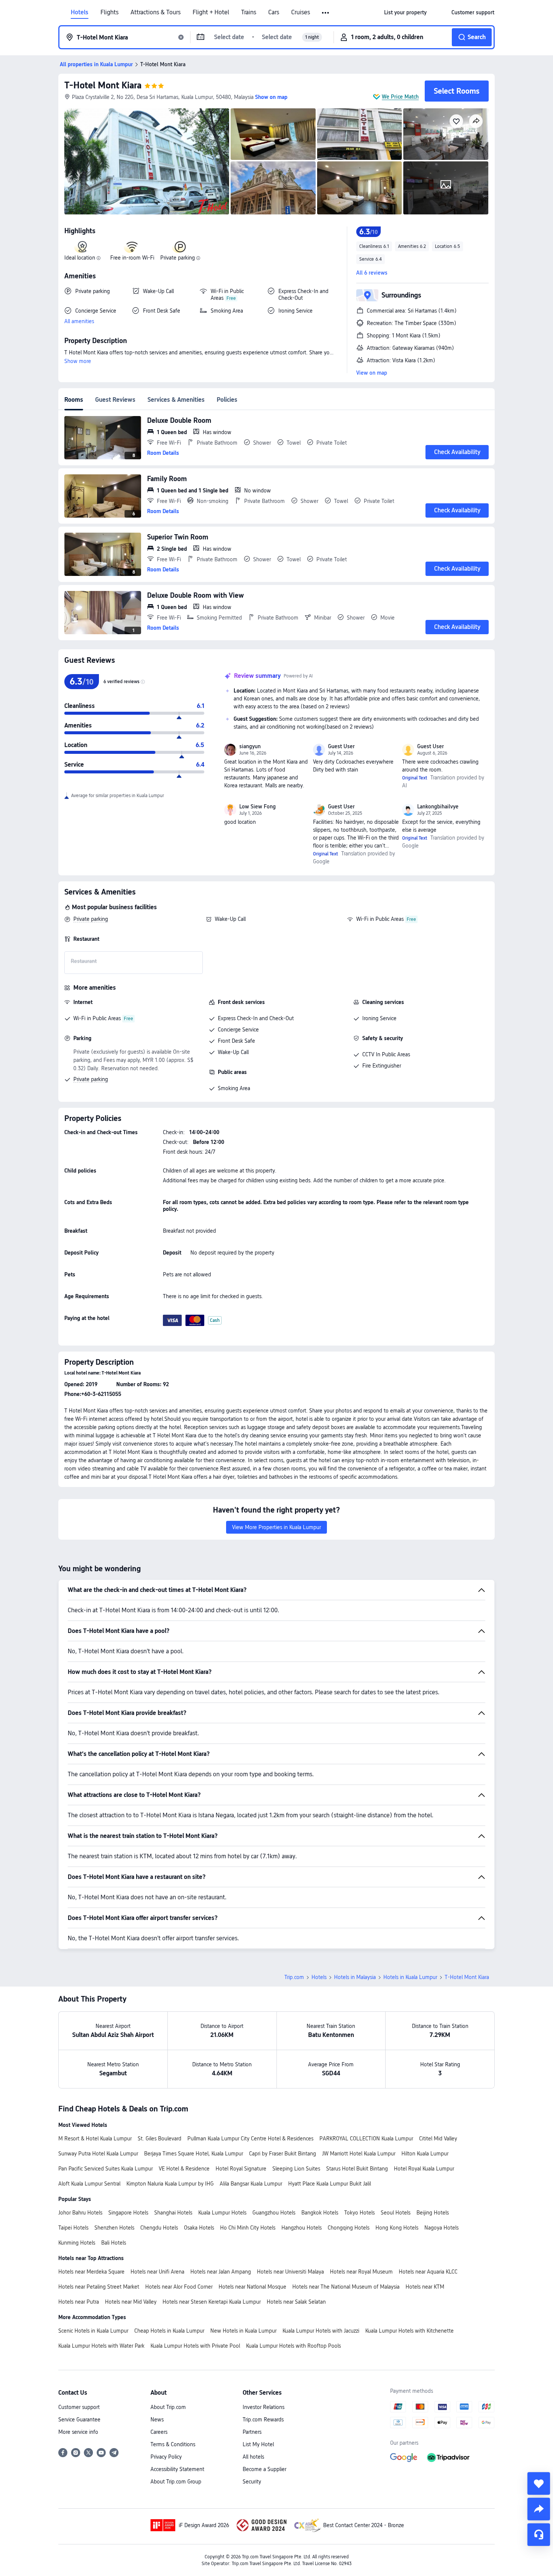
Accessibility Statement (177, 2469)
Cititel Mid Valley (438, 2139)
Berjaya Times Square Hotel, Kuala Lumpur (194, 2154)
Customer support (79, 2407)
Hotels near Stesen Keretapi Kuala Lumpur (212, 2302)
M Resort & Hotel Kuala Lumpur (95, 2139)
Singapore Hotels (128, 2213)
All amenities (79, 321)
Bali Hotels (114, 2243)
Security (252, 2482)
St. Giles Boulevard (160, 2139)
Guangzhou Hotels (274, 2213)
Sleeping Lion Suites (296, 2169)
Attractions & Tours (156, 12)
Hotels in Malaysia (355, 1977)
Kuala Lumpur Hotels (222, 2213)
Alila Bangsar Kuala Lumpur (251, 2184)
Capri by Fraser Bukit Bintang (283, 2154)
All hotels (253, 2457)
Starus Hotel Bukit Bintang (357, 2169)
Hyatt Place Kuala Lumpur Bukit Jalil (330, 2184)
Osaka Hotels (199, 2228)
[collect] (539, 2483)
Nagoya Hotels (441, 2228)
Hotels (80, 12)
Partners (252, 2432)
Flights (109, 12)
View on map (372, 373)
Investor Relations (264, 2407)
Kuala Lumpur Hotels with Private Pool (195, 2346)
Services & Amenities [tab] (176, 400)
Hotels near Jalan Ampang (221, 2272)
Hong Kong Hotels (397, 2228)
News (157, 2420)
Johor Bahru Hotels (80, 2213)
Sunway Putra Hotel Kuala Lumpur (98, 2154)
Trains (249, 12)
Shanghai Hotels (173, 2213)
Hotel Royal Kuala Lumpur (424, 2169)
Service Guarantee (79, 2420)
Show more (78, 361)
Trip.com (294, 1977)
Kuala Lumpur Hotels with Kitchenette (409, 2331)
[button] (326, 13)
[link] (405, 12)
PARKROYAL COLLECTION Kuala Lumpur (366, 2139)
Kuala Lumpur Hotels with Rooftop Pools (293, 2346)
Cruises (301, 12)
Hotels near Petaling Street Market (99, 2287)
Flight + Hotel (211, 12)
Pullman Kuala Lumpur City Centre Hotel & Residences (250, 2139)
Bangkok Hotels (320, 2213)
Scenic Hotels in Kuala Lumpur (93, 2331)
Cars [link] (274, 12)
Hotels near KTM (425, 2287)
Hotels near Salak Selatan (296, 2302)
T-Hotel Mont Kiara (103, 85)
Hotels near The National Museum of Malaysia (346, 2287)
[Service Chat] (539, 2535)
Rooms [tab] (74, 400)
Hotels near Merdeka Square (91, 2272)
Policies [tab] (227, 400)
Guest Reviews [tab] (115, 400)
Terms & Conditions (173, 2444)
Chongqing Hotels (349, 2228)
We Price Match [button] (400, 97)
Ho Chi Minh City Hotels (248, 2228)
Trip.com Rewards (263, 2420)
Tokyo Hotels (359, 2213)
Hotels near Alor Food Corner (179, 2287)
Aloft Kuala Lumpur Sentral (89, 2184)
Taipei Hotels (73, 2228)
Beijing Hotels (433, 2213)
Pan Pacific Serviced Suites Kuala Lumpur (106, 2169)
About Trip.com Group (176, 2482)
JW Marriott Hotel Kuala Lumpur (359, 2154)
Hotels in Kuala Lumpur (410, 1977)
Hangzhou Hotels (302, 2228)
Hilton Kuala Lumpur (425, 2154)
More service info (78, 2432)
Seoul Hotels (396, 2213)
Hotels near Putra (79, 2302)
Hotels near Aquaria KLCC (428, 2272)
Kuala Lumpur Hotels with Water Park (101, 2346)
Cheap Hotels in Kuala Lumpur (169, 2331)
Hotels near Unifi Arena (157, 2272)
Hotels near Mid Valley (131, 2302)
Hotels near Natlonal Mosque (252, 2287)
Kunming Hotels (77, 2243)
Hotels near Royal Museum (361, 2272)
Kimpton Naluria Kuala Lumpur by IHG (170, 2184)
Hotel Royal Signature (241, 2169)
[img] (147, 161)
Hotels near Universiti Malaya (290, 2272)
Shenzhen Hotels (114, 2228)
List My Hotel (258, 2444)
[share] (539, 2509)
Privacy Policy (166, 2457)
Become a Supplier (264, 2469)
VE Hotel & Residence (184, 2169)
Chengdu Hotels (159, 2228)
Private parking (91, 919)
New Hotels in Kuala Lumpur (243, 2331)
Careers (159, 2432)
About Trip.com (168, 2407)
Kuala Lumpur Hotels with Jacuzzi (321, 2331)
